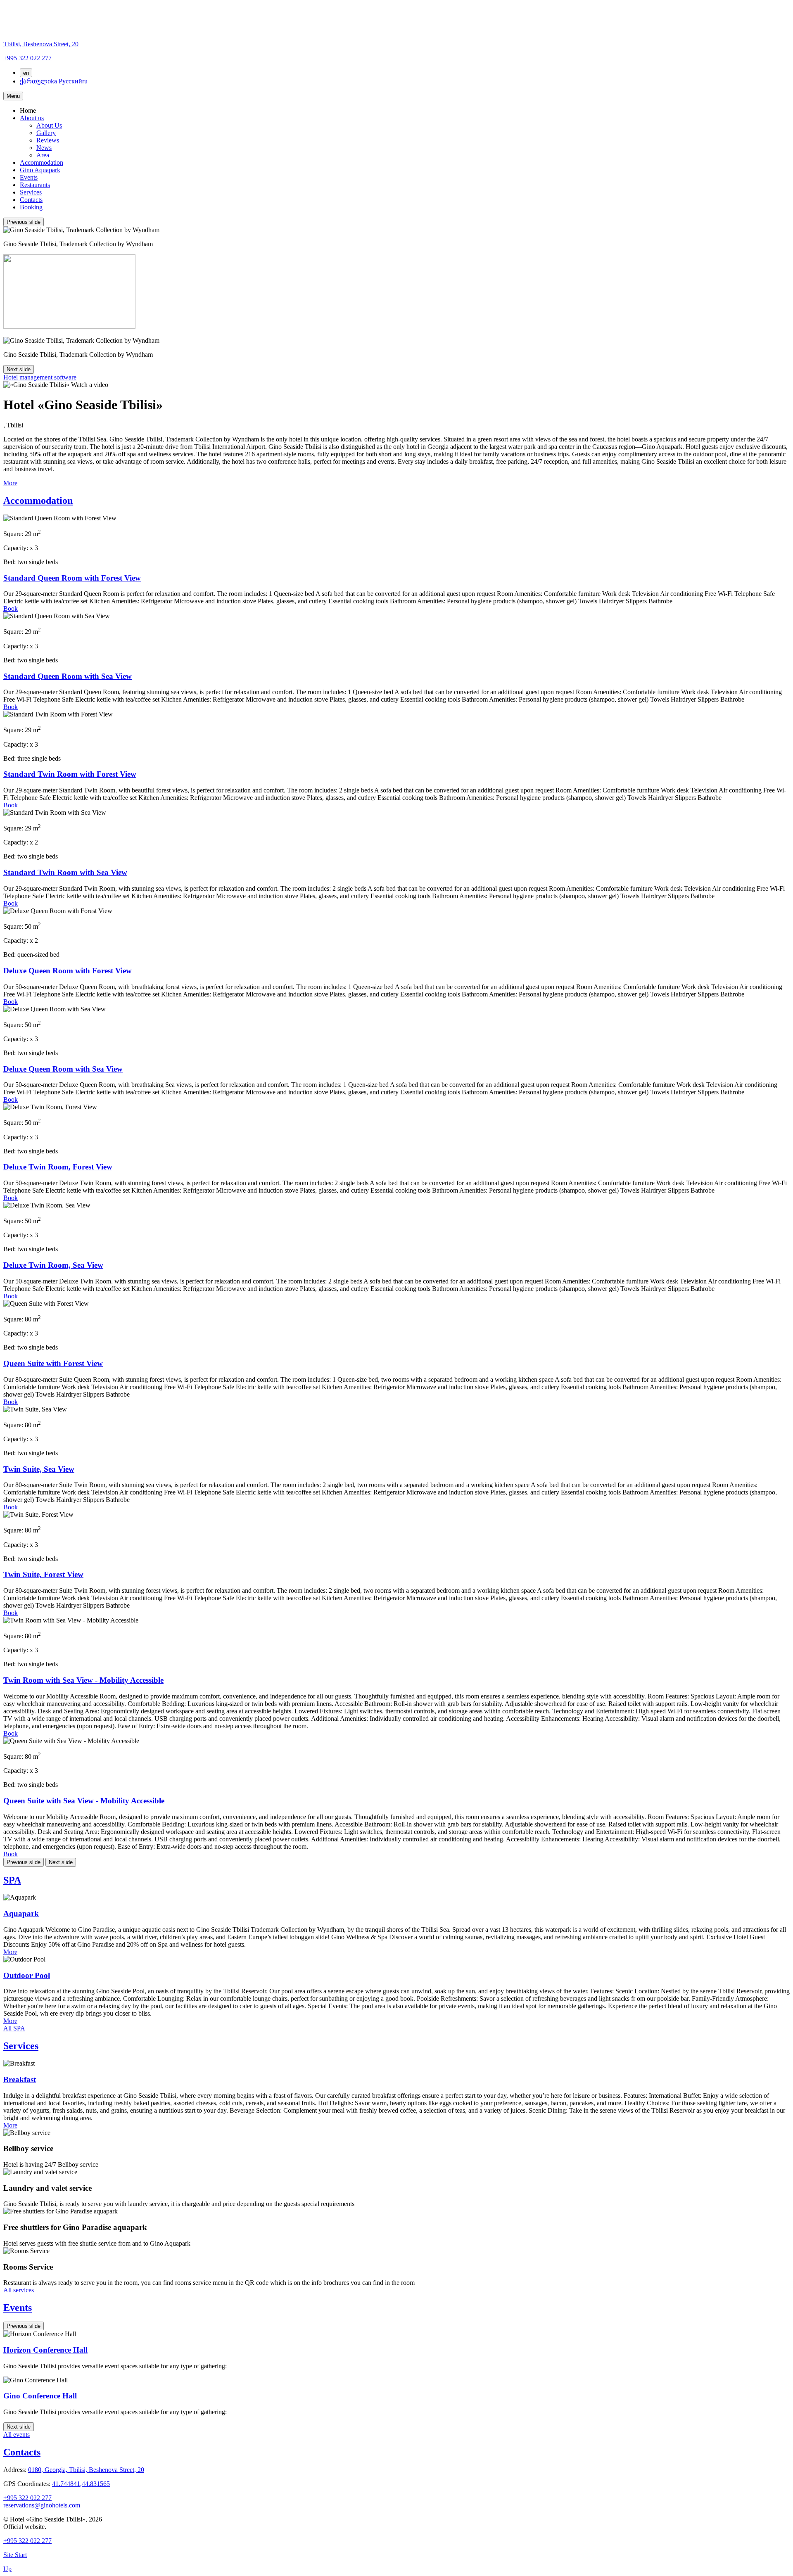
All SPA (14, 2028)
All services (19, 2290)
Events (29, 177)
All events (17, 2435)
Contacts (31, 200)
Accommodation (42, 162)
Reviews (48, 140)
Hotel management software (40, 377)
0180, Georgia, (86, 2470)
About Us (49, 125)
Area (43, 155)
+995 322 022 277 (27, 2498)
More (10, 483)
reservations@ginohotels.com (42, 2505)
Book (11, 608)
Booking (31, 207)
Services (31, 192)
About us (32, 118)
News (44, 148)
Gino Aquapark (40, 170)
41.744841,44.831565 (81, 2484)
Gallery (46, 133)
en (26, 73)
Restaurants (35, 185)
